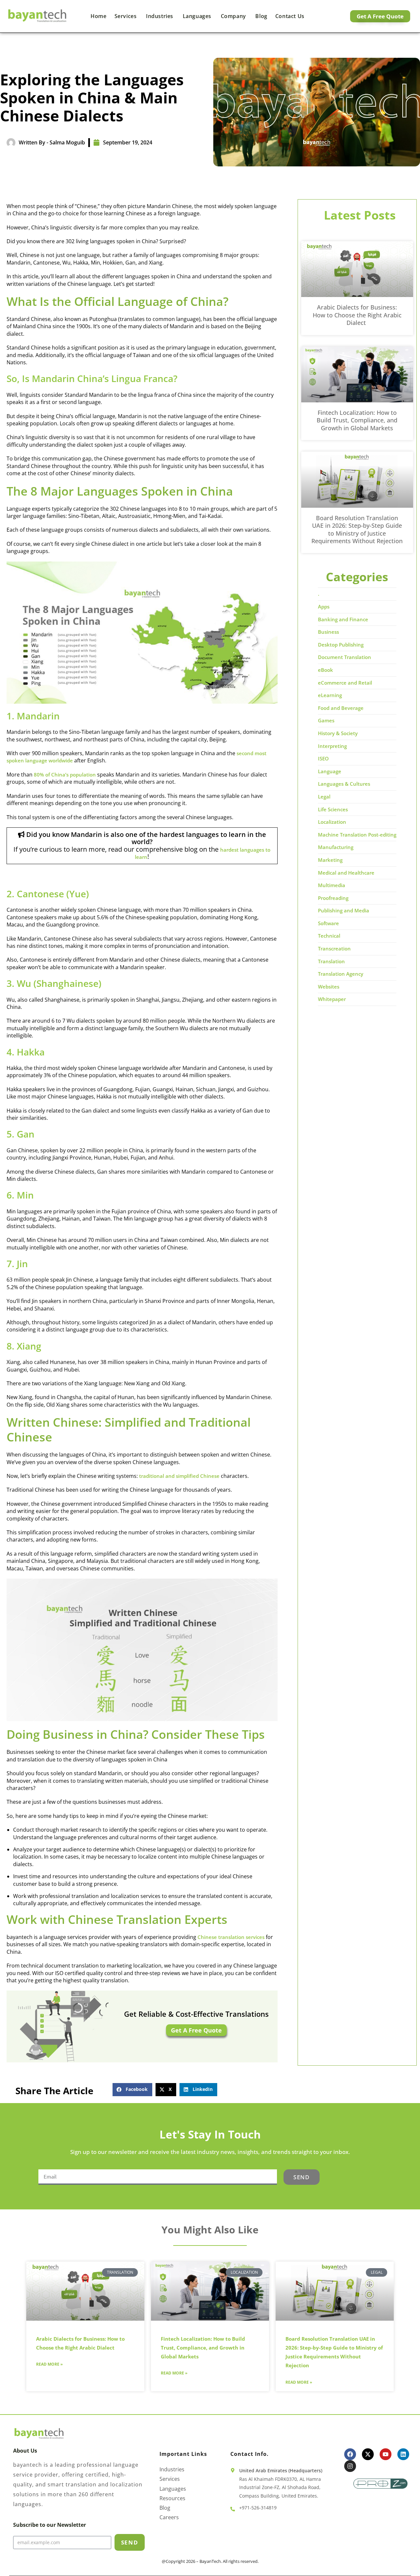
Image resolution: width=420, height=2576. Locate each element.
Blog (261, 16)
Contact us (290, 16)
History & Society (338, 733)
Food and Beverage (341, 708)
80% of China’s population (65, 775)
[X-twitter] (368, 2454)
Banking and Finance (343, 619)
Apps (324, 607)
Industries (160, 16)
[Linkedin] (403, 2454)
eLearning (330, 695)
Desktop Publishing (341, 645)
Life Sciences (333, 809)
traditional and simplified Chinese (179, 1476)
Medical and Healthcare (346, 873)
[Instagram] (350, 2466)
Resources (172, 2498)
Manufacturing (336, 847)
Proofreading (333, 898)
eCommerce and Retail (345, 683)
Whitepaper (332, 999)
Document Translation (345, 657)
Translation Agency (341, 974)
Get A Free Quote (196, 2030)
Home (98, 16)
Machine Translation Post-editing (357, 835)
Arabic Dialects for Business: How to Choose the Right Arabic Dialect (357, 315)
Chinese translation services (231, 1937)
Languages (198, 16)
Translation (331, 961)
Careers (169, 2517)
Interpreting (332, 746)
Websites (329, 987)
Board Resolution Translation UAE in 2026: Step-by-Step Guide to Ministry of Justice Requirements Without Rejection (357, 529)
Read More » (49, 2364)
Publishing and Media (344, 910)
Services (126, 16)
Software (328, 923)
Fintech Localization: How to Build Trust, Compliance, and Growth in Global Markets (357, 420)
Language (330, 771)
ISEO (323, 758)
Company (234, 16)
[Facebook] (350, 2454)
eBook (325, 670)
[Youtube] (386, 2454)
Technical (329, 936)
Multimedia (332, 885)
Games (326, 720)
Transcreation (334, 948)
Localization (332, 822)
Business (328, 632)
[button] (132, 2090)
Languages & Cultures (344, 784)
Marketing (330, 860)
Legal (324, 797)
